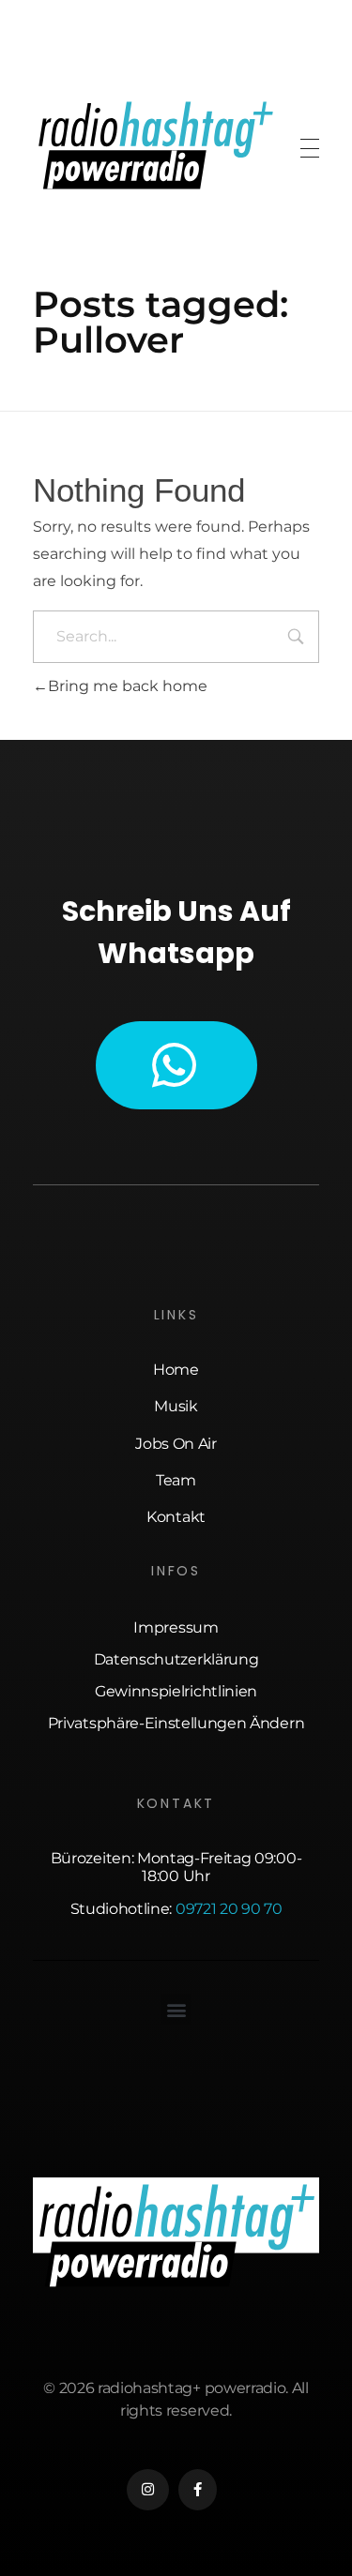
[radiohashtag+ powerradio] (155, 145)
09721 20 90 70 (229, 1909)
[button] (176, 2009)
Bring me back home (128, 686)
